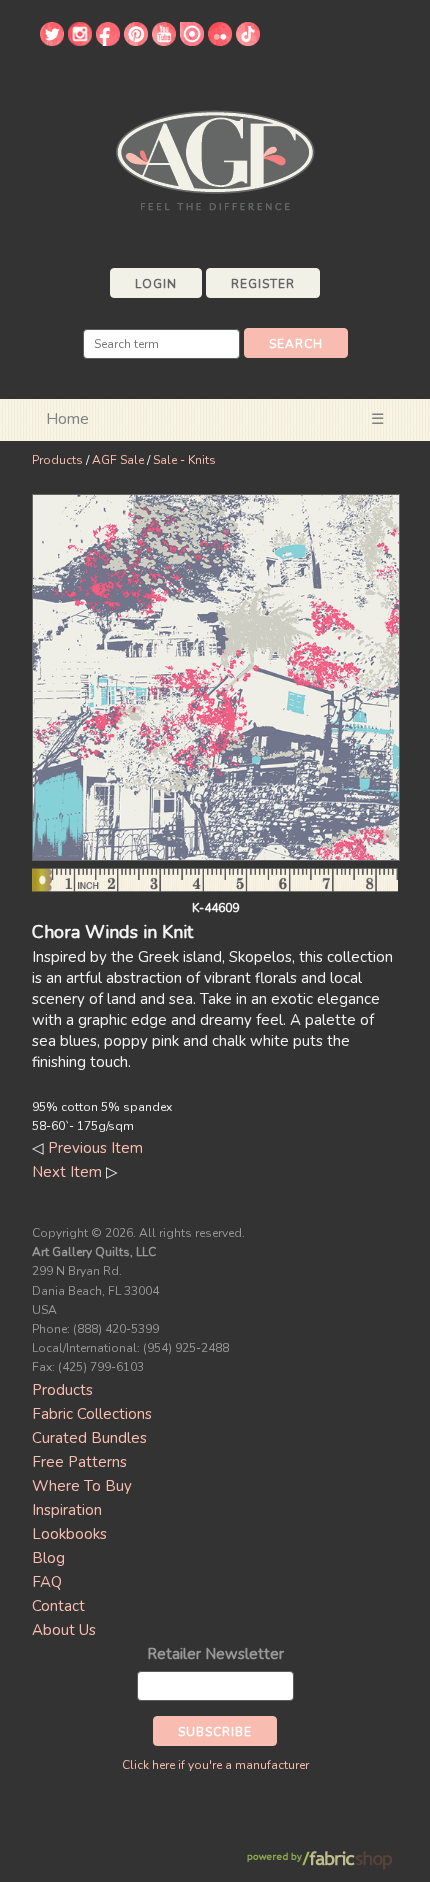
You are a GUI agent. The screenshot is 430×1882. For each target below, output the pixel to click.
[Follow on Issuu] (192, 41)
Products (57, 460)
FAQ (47, 1582)
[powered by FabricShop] (319, 1860)
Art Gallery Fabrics (215, 158)
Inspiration (67, 1510)
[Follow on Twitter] (52, 41)
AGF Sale (118, 460)
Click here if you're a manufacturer (215, 1765)
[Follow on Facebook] (108, 41)
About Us (64, 1630)
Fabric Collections (92, 1414)
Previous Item (95, 1148)
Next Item (67, 1172)
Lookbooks (69, 1534)
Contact (58, 1606)
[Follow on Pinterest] (136, 41)
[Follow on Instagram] (80, 41)
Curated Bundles (89, 1438)
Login (156, 284)
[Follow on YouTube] (164, 41)
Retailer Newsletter (215, 1654)
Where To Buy (82, 1486)
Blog (48, 1558)
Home (67, 419)
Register (263, 284)
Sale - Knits (184, 460)
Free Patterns (79, 1462)
